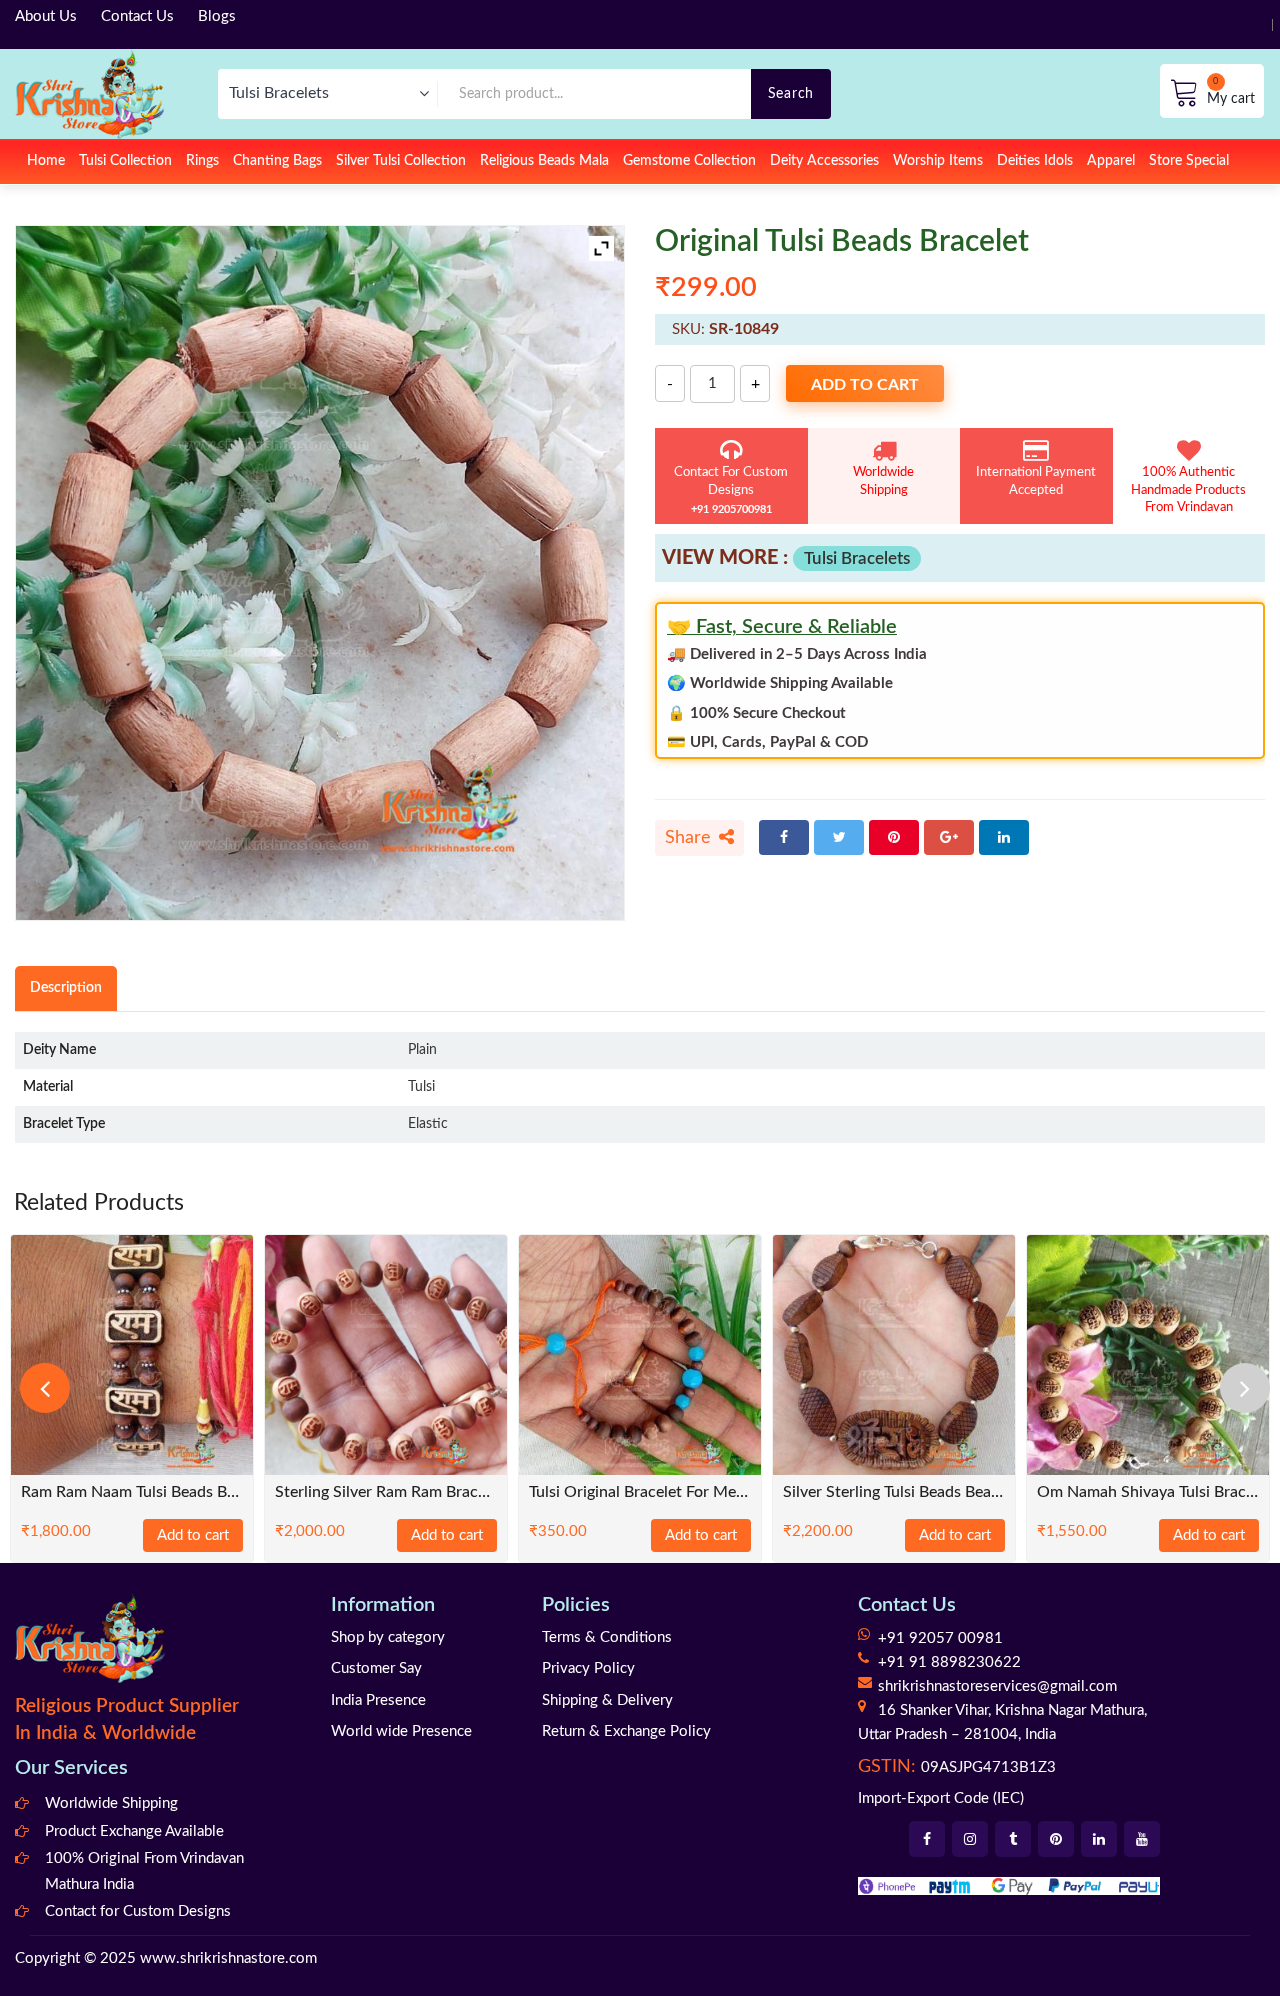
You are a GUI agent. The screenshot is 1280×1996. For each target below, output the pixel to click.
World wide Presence (401, 1731)
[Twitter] (839, 837)
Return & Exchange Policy (626, 1731)
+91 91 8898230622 (949, 1662)
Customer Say (376, 1668)
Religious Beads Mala (544, 161)
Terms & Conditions (607, 1637)
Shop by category (388, 1637)
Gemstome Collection (689, 161)
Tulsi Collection (125, 161)
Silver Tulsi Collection (401, 161)
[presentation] (45, 1388)
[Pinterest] (894, 837)
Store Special (1189, 161)
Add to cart (865, 385)
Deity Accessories (824, 161)
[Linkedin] (1099, 1839)
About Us (46, 16)
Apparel (1111, 161)
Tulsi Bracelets (857, 558)
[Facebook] (784, 837)
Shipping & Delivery (607, 1700)
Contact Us (137, 16)
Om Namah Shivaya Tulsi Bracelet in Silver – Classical (1148, 1492)
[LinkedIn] (1004, 837)
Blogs (217, 16)
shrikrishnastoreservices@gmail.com (997, 1686)
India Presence (378, 1700)
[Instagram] (970, 1839)
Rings (202, 161)
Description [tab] (66, 987)
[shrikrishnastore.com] (89, 93)
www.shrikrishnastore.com (228, 1958)
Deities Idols (1035, 161)
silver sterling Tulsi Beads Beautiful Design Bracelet (894, 1492)
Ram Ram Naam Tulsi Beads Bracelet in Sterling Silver (132, 1492)
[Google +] (949, 837)
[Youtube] (1142, 1839)
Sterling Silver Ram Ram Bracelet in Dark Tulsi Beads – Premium (386, 1492)
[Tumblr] (1013, 1839)
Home (46, 161)
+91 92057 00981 (940, 1638)
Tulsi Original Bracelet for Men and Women (640, 1492)
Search (791, 93)
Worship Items (938, 161)
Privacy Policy (588, 1668)
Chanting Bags (277, 161)
